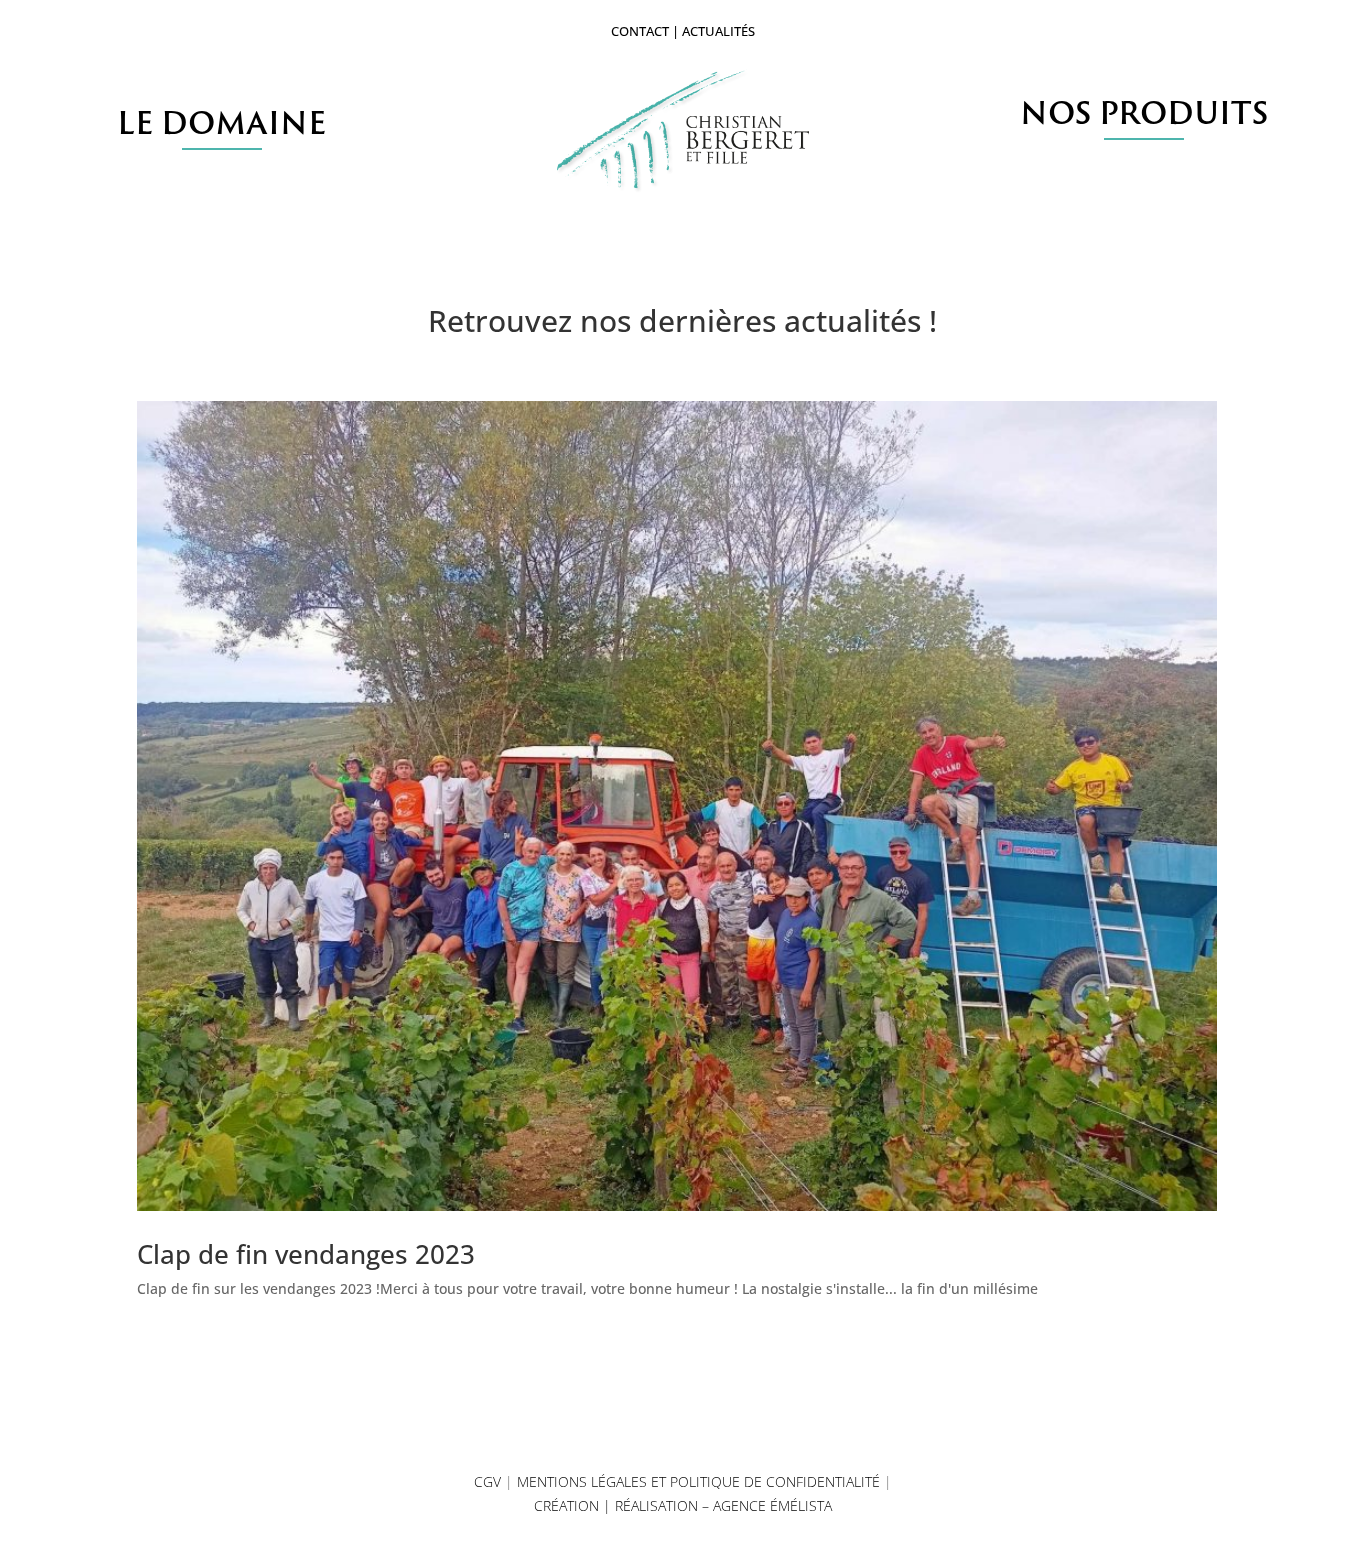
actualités (718, 31)
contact (640, 31)
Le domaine (221, 122)
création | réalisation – (623, 1505)
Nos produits (1144, 112)
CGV (487, 1481)
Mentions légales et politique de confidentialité (698, 1481)
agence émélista (772, 1505)
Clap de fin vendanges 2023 (306, 1254)
